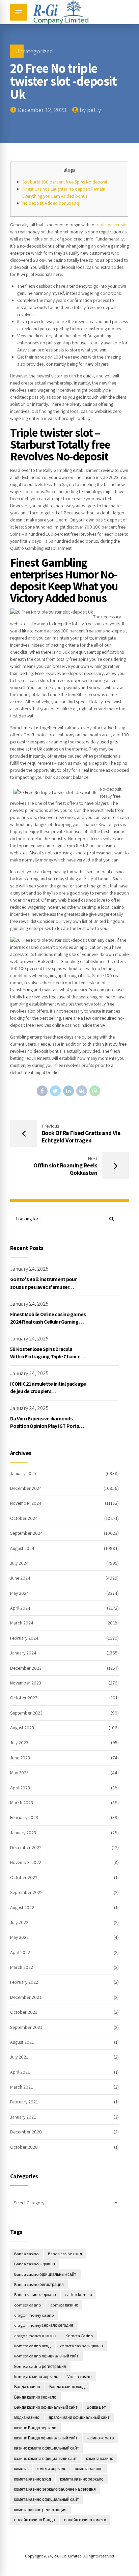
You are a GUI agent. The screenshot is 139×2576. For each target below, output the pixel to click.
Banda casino (26, 2254)
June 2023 (20, 1758)
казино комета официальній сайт (46, 2458)
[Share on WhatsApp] (95, 1091)
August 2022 (22, 1907)
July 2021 (19, 2057)
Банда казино (27, 2387)
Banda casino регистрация (39, 2284)
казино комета (100, 2438)
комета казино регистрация (40, 2510)
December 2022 (26, 1847)
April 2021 (20, 2072)
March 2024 (22, 1623)
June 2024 (20, 1578)
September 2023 (26, 1713)
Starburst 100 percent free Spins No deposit (65, 182)
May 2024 (20, 1593)
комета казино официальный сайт (47, 2499)
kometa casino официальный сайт (46, 2356)
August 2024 (22, 1548)
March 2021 (21, 2087)
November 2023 (26, 1683)
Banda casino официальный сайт (45, 2274)
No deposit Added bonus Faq (51, 203)
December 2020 (26, 2132)
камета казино (100, 2458)
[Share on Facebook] (42, 1091)
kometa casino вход (32, 2346)
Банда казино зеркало (35, 2397)
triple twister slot (112, 225)
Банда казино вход (67, 2387)
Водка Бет (96, 2407)
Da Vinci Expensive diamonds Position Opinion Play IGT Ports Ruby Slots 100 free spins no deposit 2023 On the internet (45, 1430)
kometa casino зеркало (81, 2346)
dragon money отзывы (35, 2336)
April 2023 (20, 1788)
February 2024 (24, 1638)
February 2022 (24, 1982)
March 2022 (22, 1967)
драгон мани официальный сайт (79, 2417)
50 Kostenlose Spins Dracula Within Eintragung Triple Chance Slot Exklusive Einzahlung (45, 1357)
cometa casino (28, 2305)
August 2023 (22, 1728)
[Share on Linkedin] (68, 1091)
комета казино (89, 2469)
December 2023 (26, 1668)
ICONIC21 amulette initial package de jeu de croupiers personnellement (48, 1391)
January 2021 (23, 2117)
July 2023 (19, 1743)
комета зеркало (52, 2469)
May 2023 (19, 1773)
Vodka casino (80, 2376)
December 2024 (26, 1488)
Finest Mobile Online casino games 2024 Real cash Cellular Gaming (48, 1318)
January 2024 (23, 1653)
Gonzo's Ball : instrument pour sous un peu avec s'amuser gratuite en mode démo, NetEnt (45, 1287)
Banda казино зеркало (35, 2295)
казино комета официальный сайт (47, 2448)
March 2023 (22, 1803)
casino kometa (79, 2295)
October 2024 (24, 1518)
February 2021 (24, 2102)
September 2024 (26, 1533)
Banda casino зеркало (35, 2264)
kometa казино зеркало (36, 2376)
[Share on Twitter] (55, 1091)
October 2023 (24, 1698)
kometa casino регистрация (40, 2366)
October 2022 (24, 1877)
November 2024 (26, 1503)
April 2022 (20, 1952)
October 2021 (24, 2012)
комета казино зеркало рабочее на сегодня (55, 2489)
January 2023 (23, 1833)
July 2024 (19, 1563)
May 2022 (19, 1937)
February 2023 (24, 1817)
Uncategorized (34, 51)
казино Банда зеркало (35, 2428)
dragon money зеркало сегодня (44, 2325)
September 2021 (26, 2027)
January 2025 (23, 1473)
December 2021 (26, 1997)
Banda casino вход (65, 2254)
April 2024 (20, 1608)
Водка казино (27, 2417)
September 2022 (26, 1892)
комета (21, 2469)
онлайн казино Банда (35, 2520)
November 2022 (26, 1862)
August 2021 (22, 2042)
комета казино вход (33, 2479)
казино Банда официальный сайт (46, 2438)
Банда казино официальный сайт (46, 2407)
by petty (90, 110)
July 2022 (19, 1922)
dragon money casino (34, 2315)
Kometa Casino (79, 2336)
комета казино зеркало (82, 2479)
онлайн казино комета (85, 2520)
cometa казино (64, 2305)
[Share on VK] (82, 1091)
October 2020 (24, 2147)
